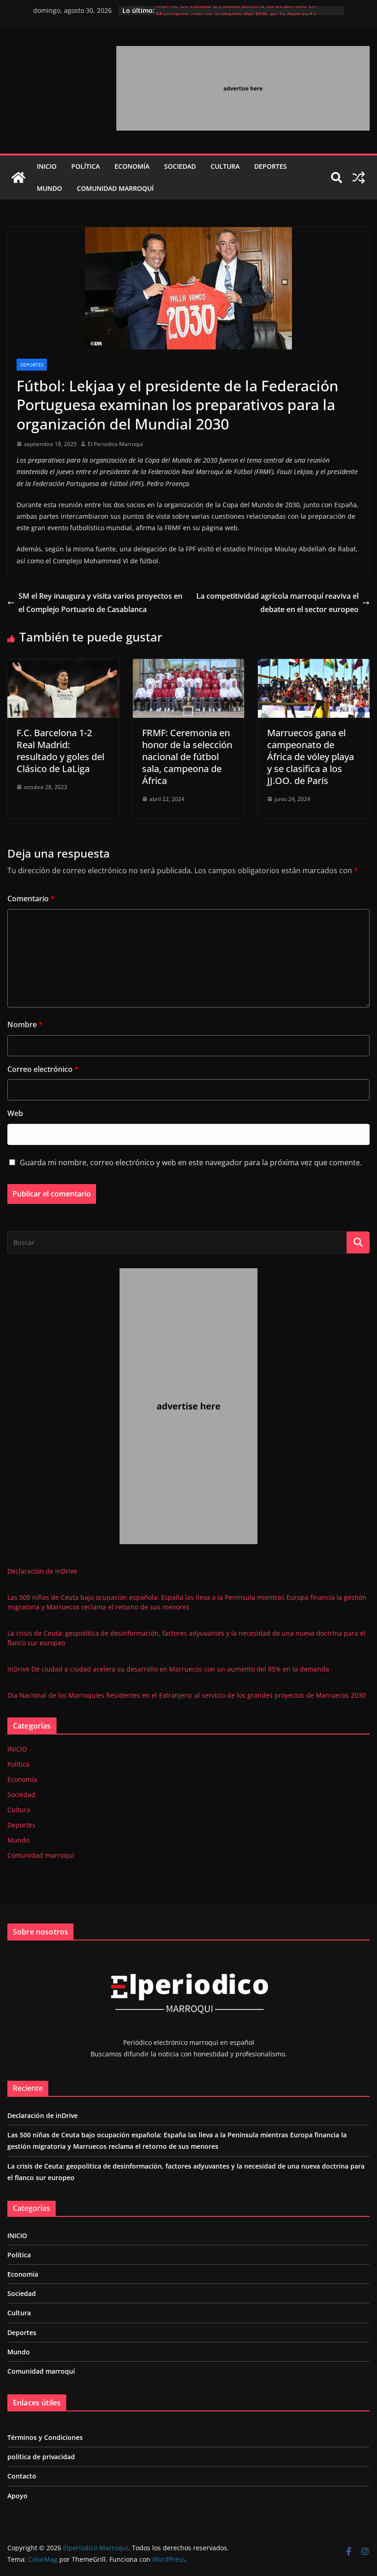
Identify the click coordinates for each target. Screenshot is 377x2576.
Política (86, 166)
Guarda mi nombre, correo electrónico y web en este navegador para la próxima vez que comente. (191, 1162)
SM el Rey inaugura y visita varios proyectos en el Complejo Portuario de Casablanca (100, 603)
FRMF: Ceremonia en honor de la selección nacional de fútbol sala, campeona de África (187, 757)
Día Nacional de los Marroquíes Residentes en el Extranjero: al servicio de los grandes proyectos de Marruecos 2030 (186, 1695)
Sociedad (180, 166)
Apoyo (17, 2496)
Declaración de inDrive (42, 1571)
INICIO (47, 166)
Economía (132, 166)
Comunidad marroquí (115, 188)
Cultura (225, 166)
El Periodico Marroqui (115, 444)
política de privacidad (41, 2457)
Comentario (31, 899)
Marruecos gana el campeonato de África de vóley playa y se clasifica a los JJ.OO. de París (311, 757)
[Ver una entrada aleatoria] (359, 177)
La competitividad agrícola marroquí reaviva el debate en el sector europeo (277, 603)
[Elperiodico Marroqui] (18, 177)
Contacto (22, 2476)
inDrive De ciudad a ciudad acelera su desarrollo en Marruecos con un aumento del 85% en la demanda (236, 15)
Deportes (271, 166)
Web (15, 1113)
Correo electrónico (43, 1069)
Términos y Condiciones (45, 2437)
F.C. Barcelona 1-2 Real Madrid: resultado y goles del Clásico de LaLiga (60, 751)
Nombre (25, 1025)
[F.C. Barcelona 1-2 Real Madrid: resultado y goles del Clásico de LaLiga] (63, 665)
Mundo (49, 188)
